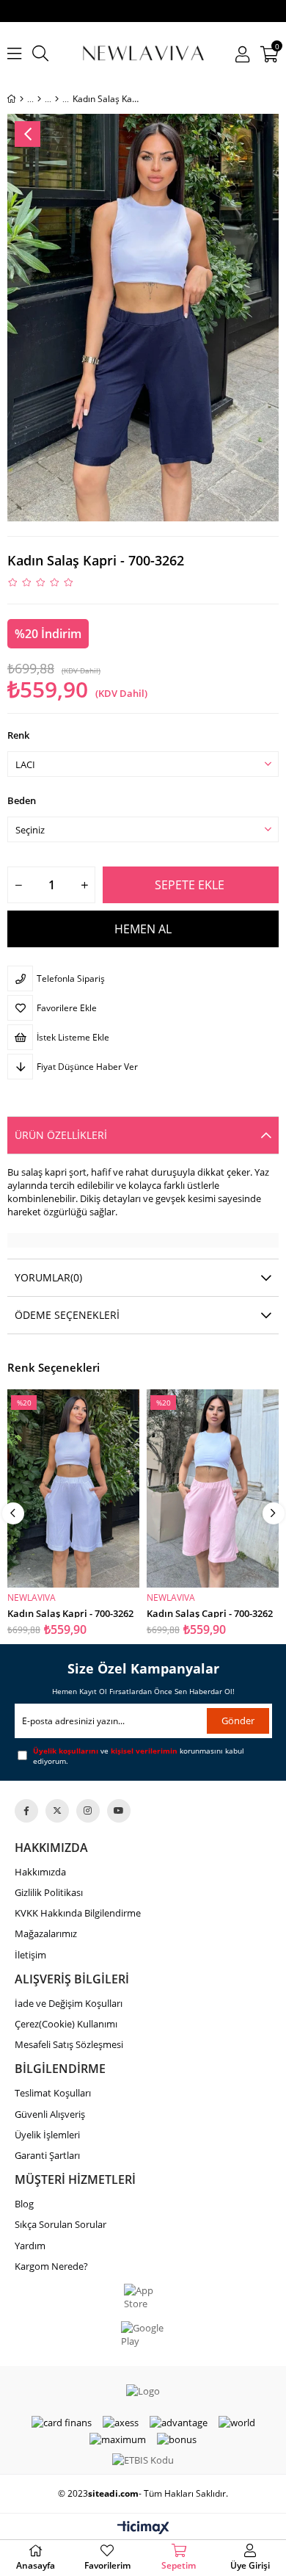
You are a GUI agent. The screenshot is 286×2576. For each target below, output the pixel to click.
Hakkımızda (40, 1872)
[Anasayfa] (22, 99)
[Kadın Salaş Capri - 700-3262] (213, 1488)
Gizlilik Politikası (49, 1892)
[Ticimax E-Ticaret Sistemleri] (143, 2528)
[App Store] (143, 2297)
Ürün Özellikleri (61, 1135)
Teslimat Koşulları (53, 2093)
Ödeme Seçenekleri (67, 1315)
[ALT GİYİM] (39, 99)
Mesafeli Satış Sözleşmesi (69, 2044)
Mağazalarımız (46, 1933)
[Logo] (143, 2391)
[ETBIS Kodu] (143, 2460)
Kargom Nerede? (51, 2266)
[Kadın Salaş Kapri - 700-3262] (73, 1488)
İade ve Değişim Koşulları (69, 2003)
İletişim (30, 1955)
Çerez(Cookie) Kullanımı (66, 2024)
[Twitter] (57, 1811)
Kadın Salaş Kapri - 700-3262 (70, 1612)
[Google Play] (143, 2334)
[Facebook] (26, 1811)
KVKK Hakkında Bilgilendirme (78, 1913)
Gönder (238, 1721)
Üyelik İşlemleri (47, 2135)
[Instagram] (88, 1811)
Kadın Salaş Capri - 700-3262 (210, 1612)
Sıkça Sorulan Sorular (60, 2224)
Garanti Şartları (47, 2155)
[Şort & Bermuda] (57, 99)
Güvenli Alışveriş (50, 2114)
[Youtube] (119, 1811)
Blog (24, 2204)
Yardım (30, 2246)
